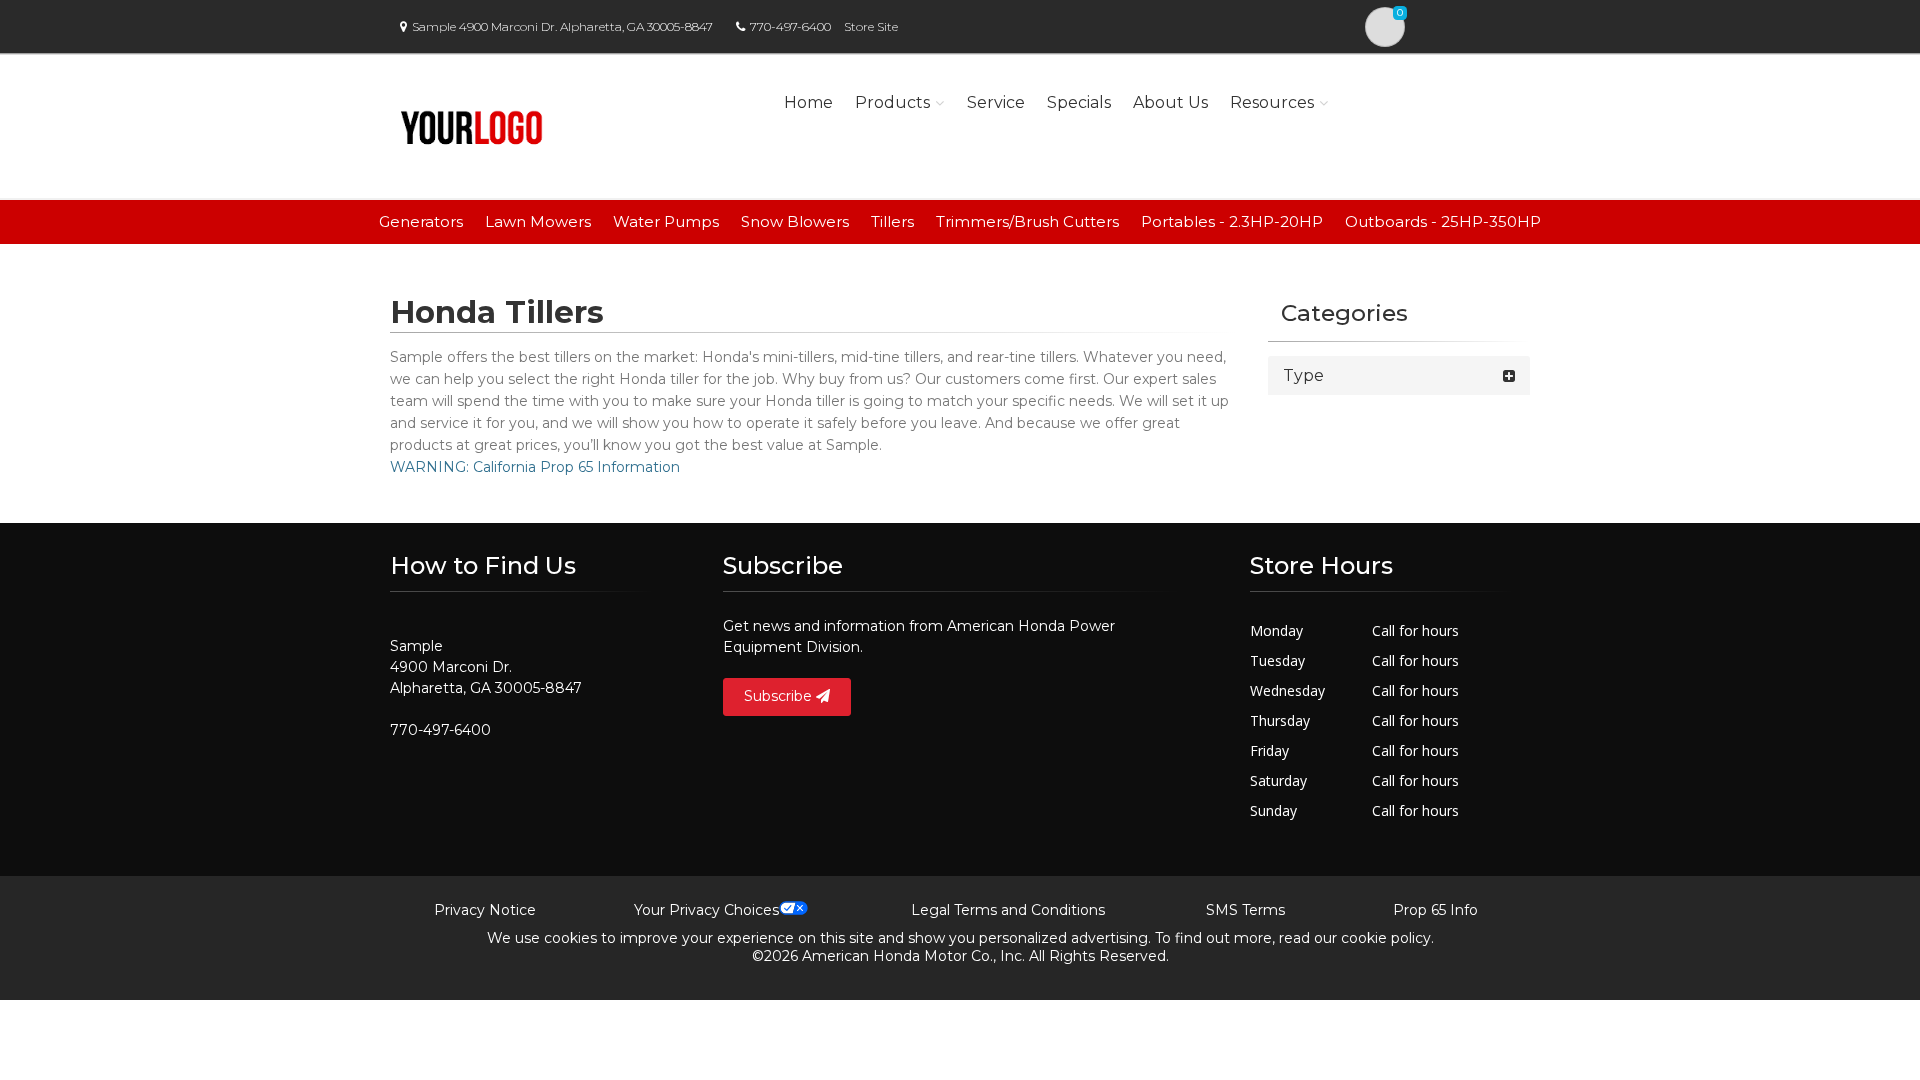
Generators (421, 221)
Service (996, 102)
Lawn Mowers (538, 221)
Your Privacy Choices (706, 910)
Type (1303, 375)
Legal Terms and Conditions (1008, 910)
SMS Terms (1245, 910)
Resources (1272, 102)
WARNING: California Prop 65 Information (535, 467)
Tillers (892, 221)
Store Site (871, 26)
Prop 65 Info (1435, 910)
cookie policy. (1387, 938)
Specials (1079, 102)
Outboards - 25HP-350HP (1443, 221)
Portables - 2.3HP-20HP (1232, 221)
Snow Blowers (795, 221)
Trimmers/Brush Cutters (1027, 221)
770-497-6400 (790, 26)
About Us (1170, 102)
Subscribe (780, 696)
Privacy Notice (485, 910)
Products (892, 102)
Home (808, 102)
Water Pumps (666, 221)
